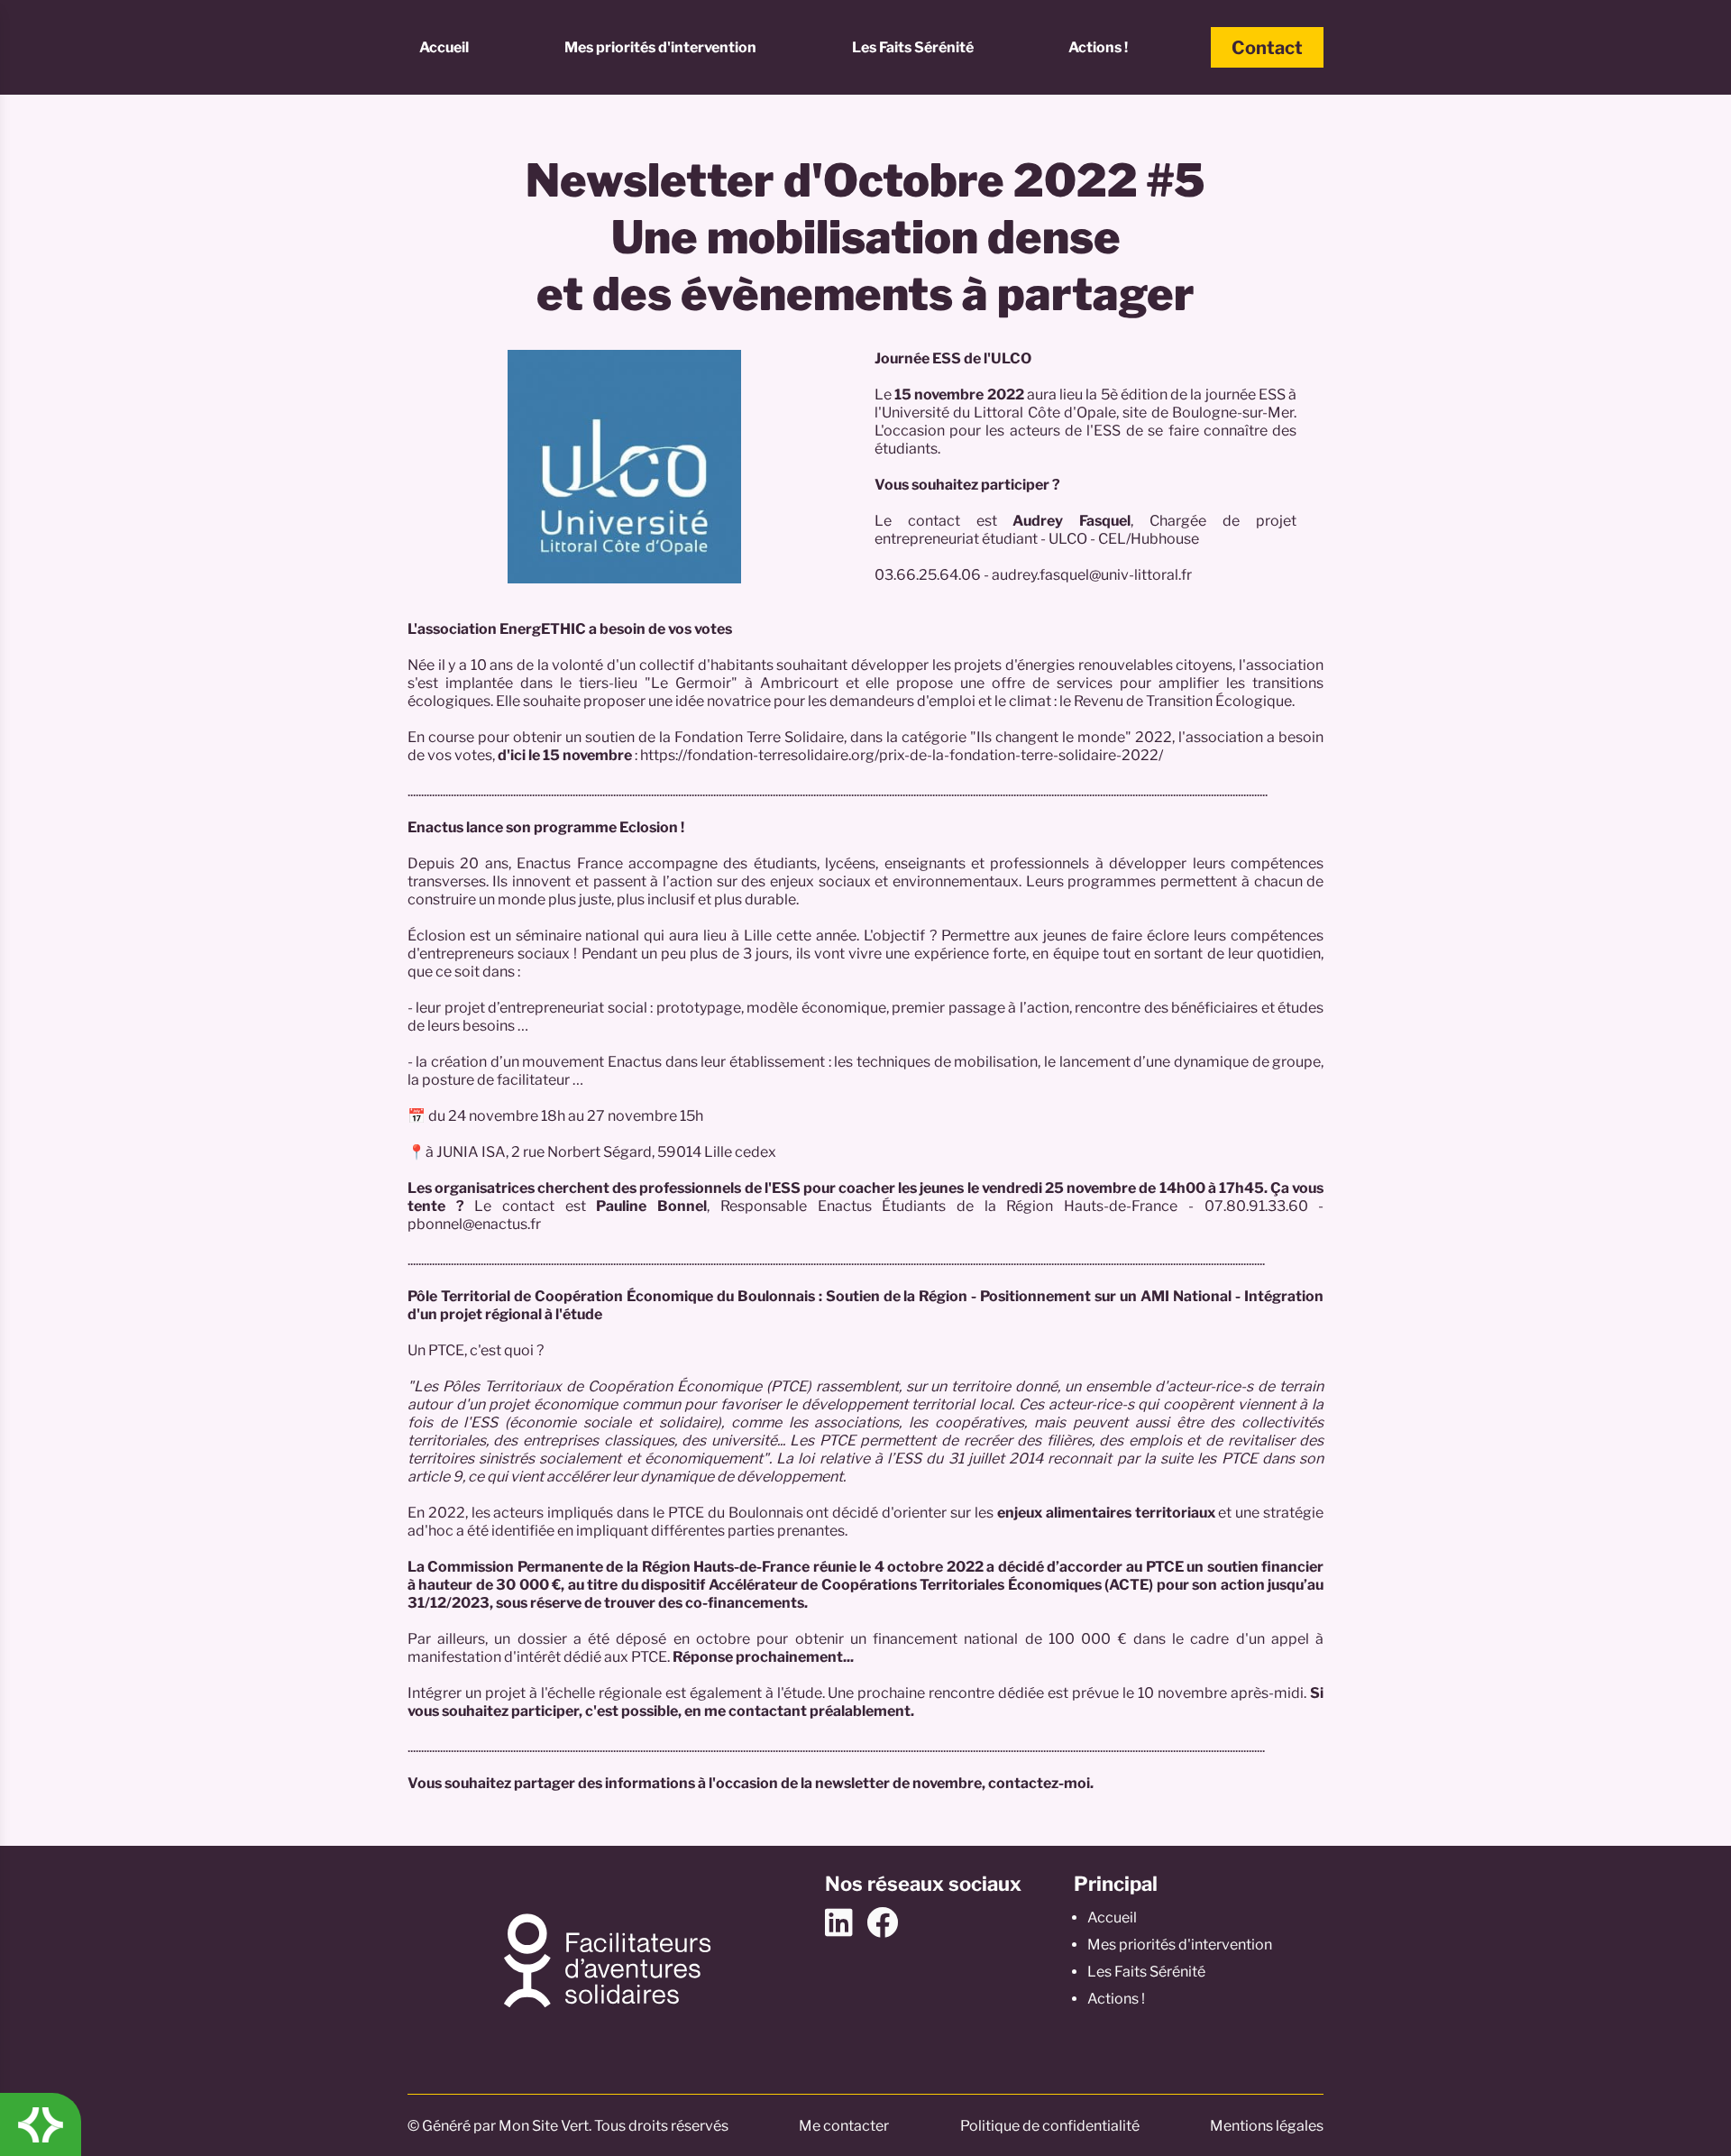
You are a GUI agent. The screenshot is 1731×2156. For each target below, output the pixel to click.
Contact (1267, 48)
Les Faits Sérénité (913, 47)
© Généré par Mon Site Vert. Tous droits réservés (568, 2126)
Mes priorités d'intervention (660, 47)
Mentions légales (1267, 2126)
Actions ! (1098, 47)
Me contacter (844, 2126)
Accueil (444, 47)
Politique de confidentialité (1050, 2126)
